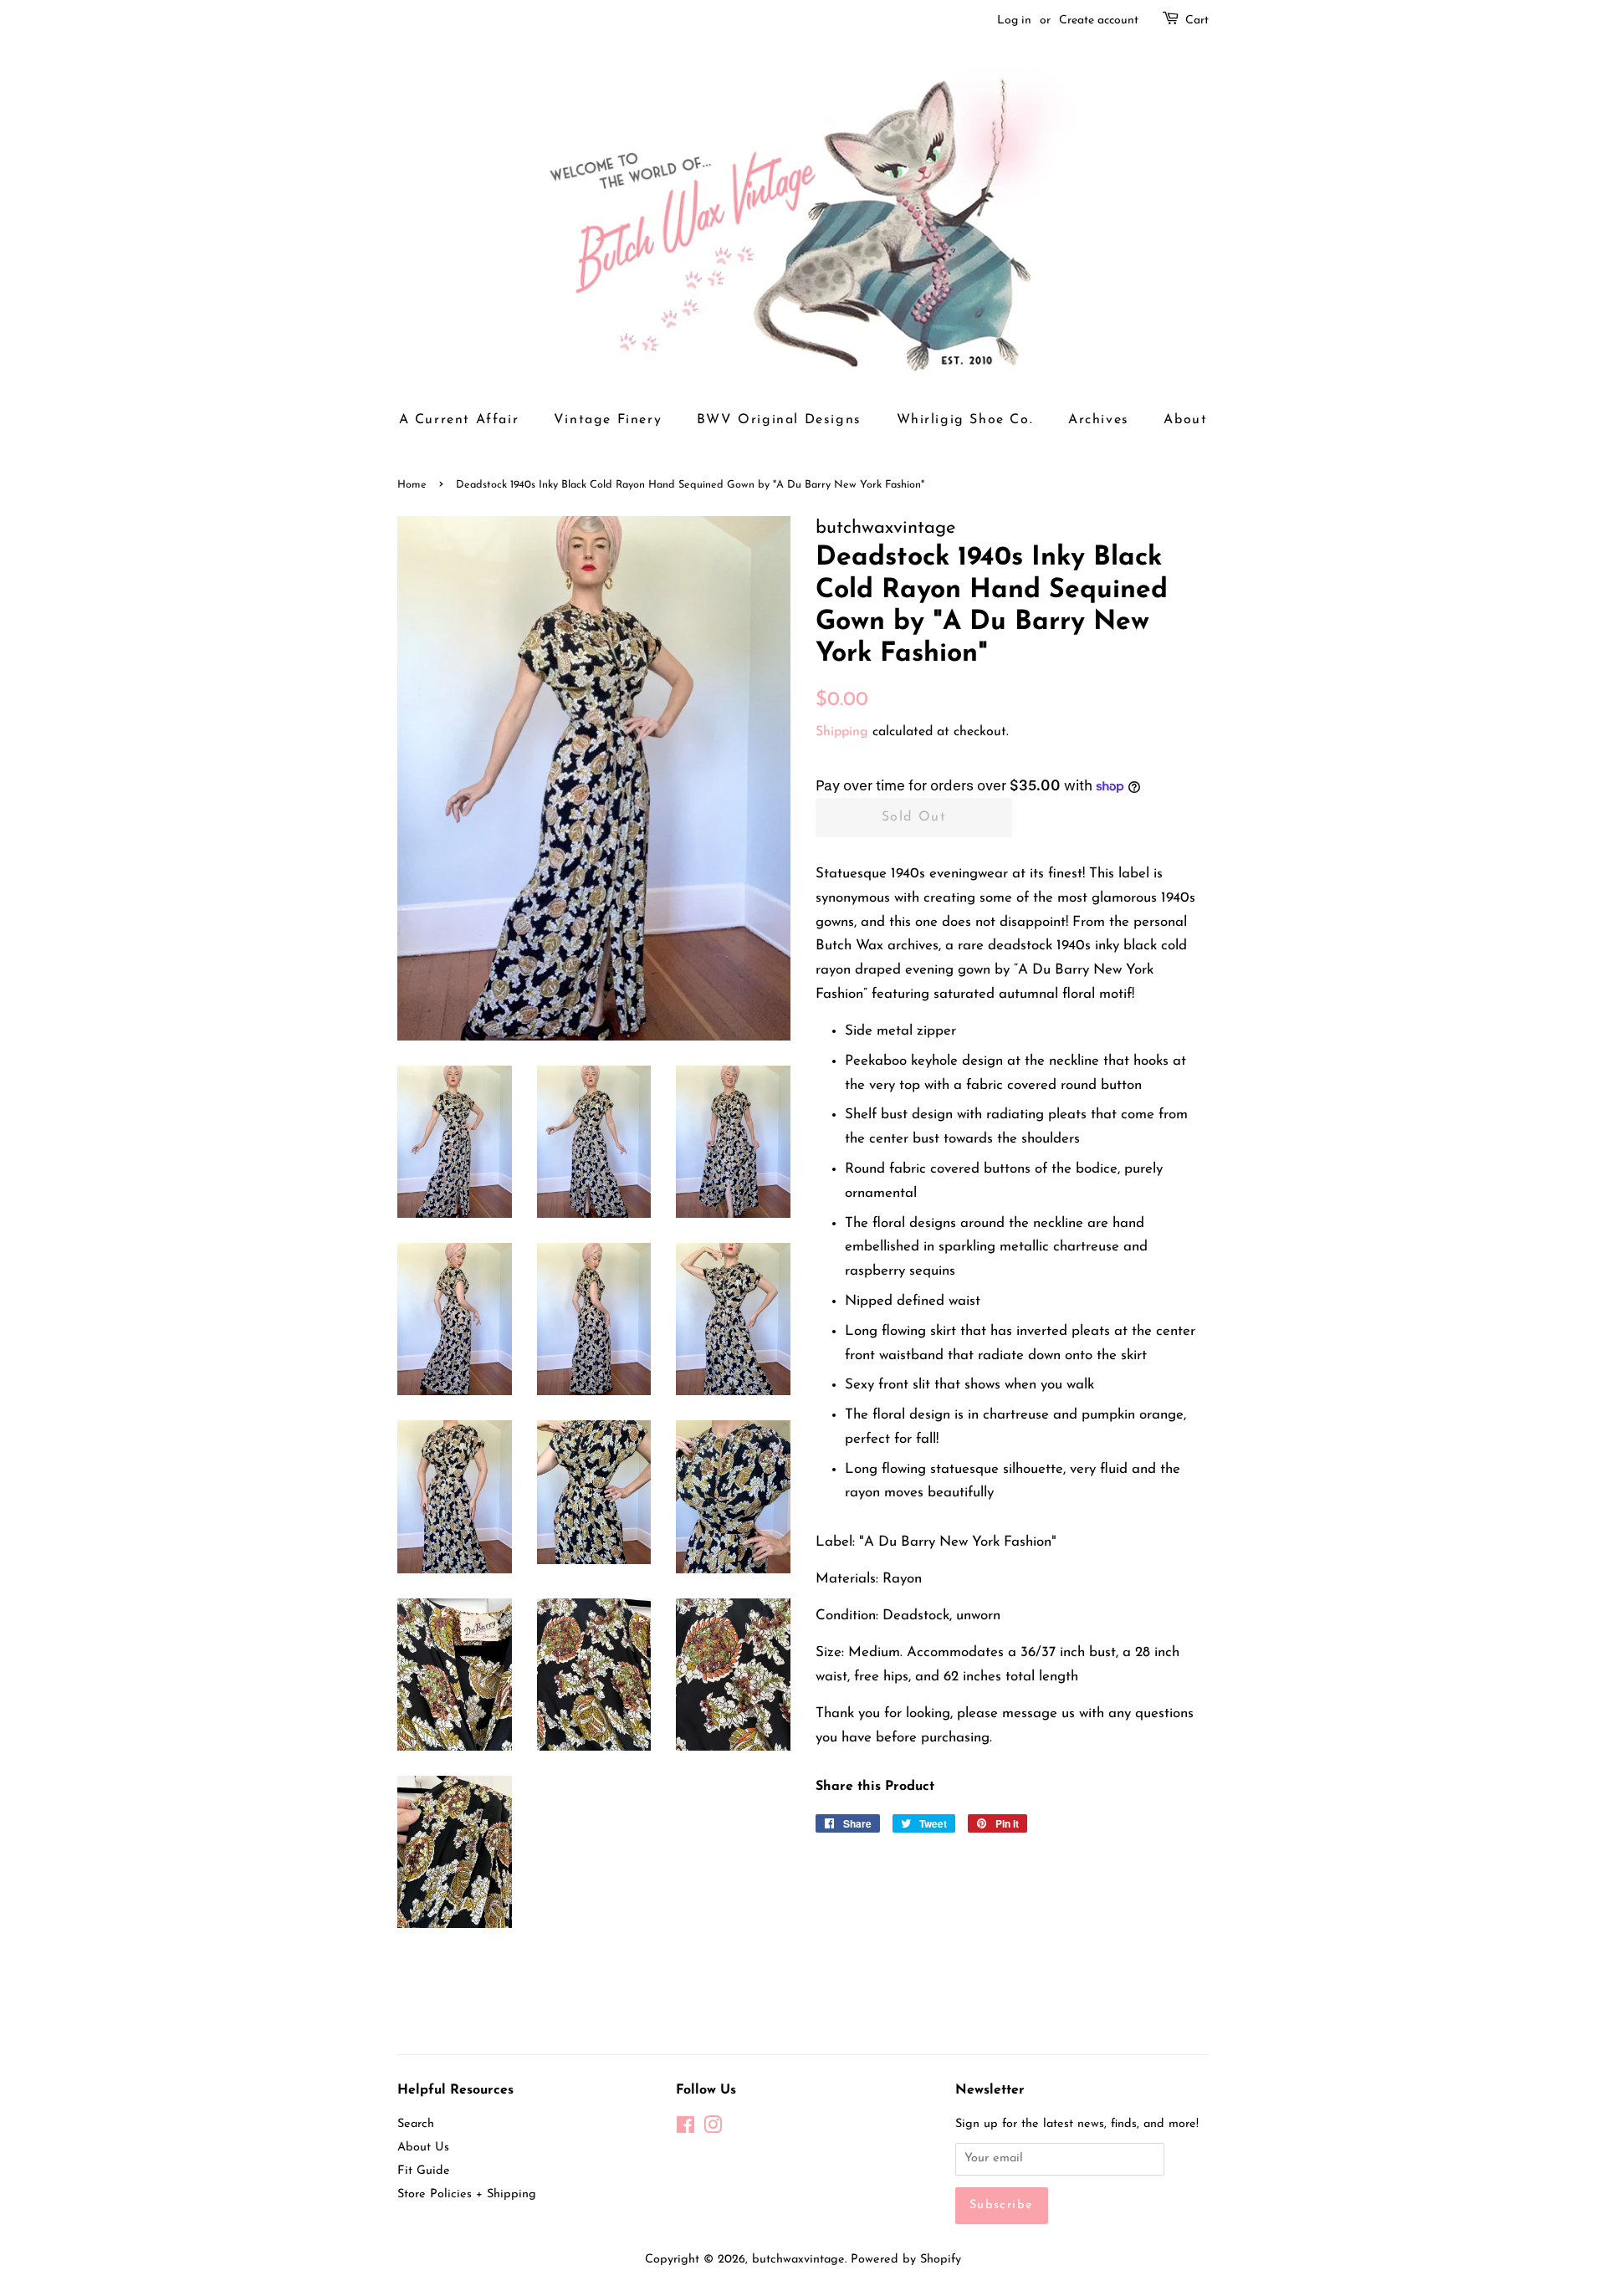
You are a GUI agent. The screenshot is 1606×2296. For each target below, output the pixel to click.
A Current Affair (459, 420)
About (1185, 420)
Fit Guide (424, 2171)
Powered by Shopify (906, 2260)
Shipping (842, 732)
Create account (1099, 20)
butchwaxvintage (798, 2260)
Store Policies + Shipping (467, 2194)
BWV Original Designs (779, 420)
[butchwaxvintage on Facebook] (685, 2129)
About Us (423, 2148)
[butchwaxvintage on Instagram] (713, 2129)
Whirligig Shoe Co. (965, 420)
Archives (1099, 420)
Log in (1014, 20)
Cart (1197, 20)
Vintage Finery (608, 420)
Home (412, 485)
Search (416, 2124)
